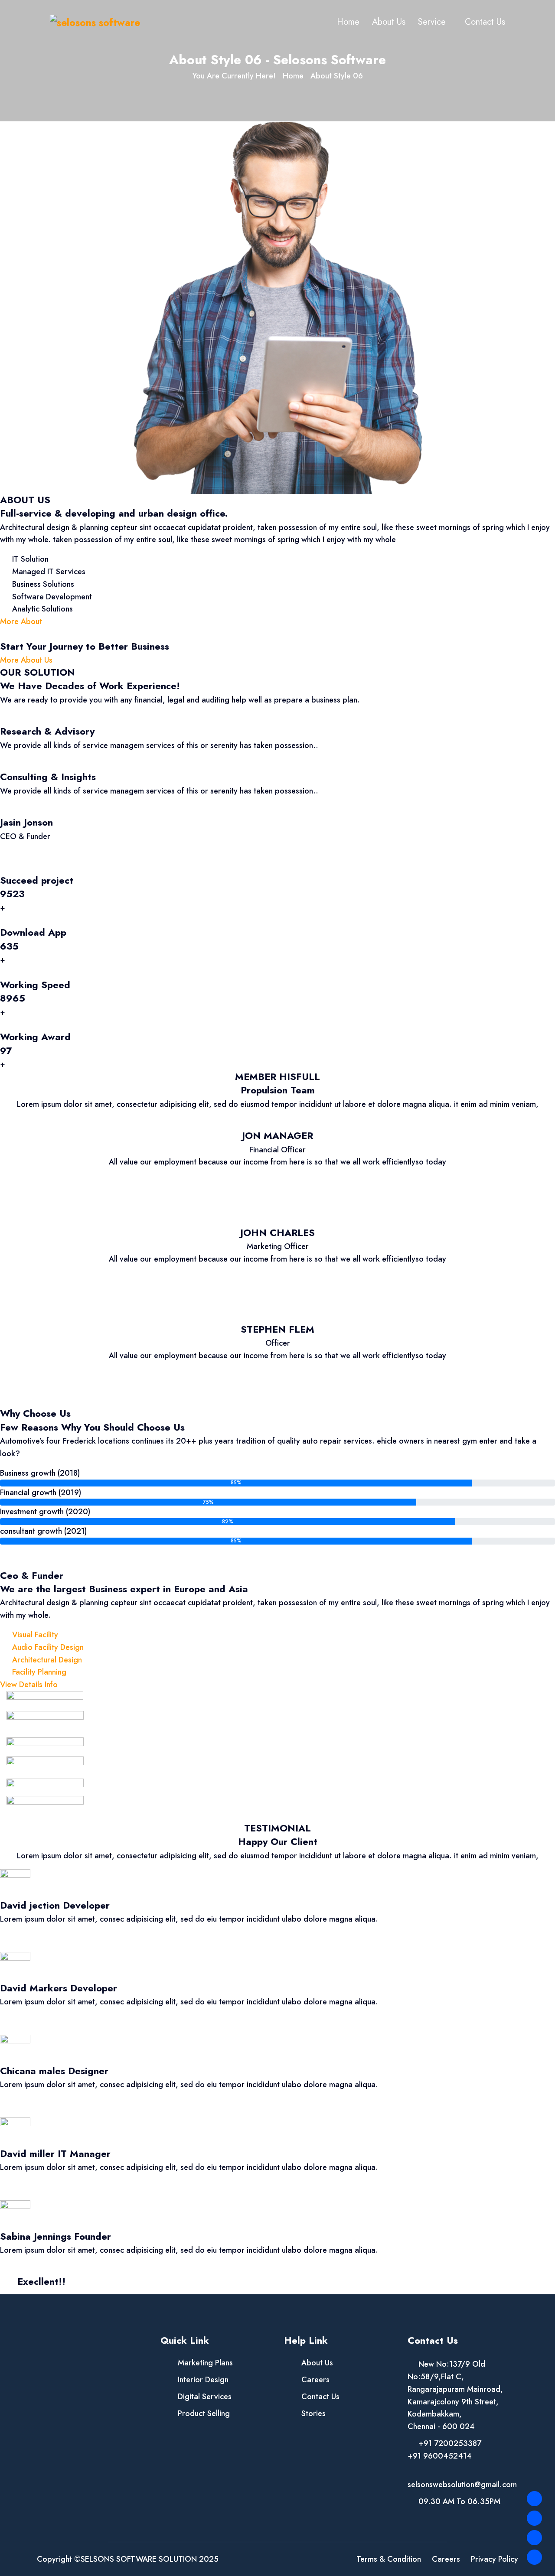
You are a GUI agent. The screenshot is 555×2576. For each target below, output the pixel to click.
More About (21, 621)
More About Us (26, 660)
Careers (315, 2380)
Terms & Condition (389, 2559)
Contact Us (485, 22)
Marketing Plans (205, 2363)
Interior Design (203, 2380)
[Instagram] (534, 2538)
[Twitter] (534, 2518)
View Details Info (29, 1685)
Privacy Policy (495, 2559)
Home (348, 22)
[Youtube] (534, 2557)
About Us (389, 22)
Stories (313, 2413)
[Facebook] (534, 2499)
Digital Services (205, 2397)
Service (432, 22)
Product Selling (204, 2413)
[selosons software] (95, 22)
